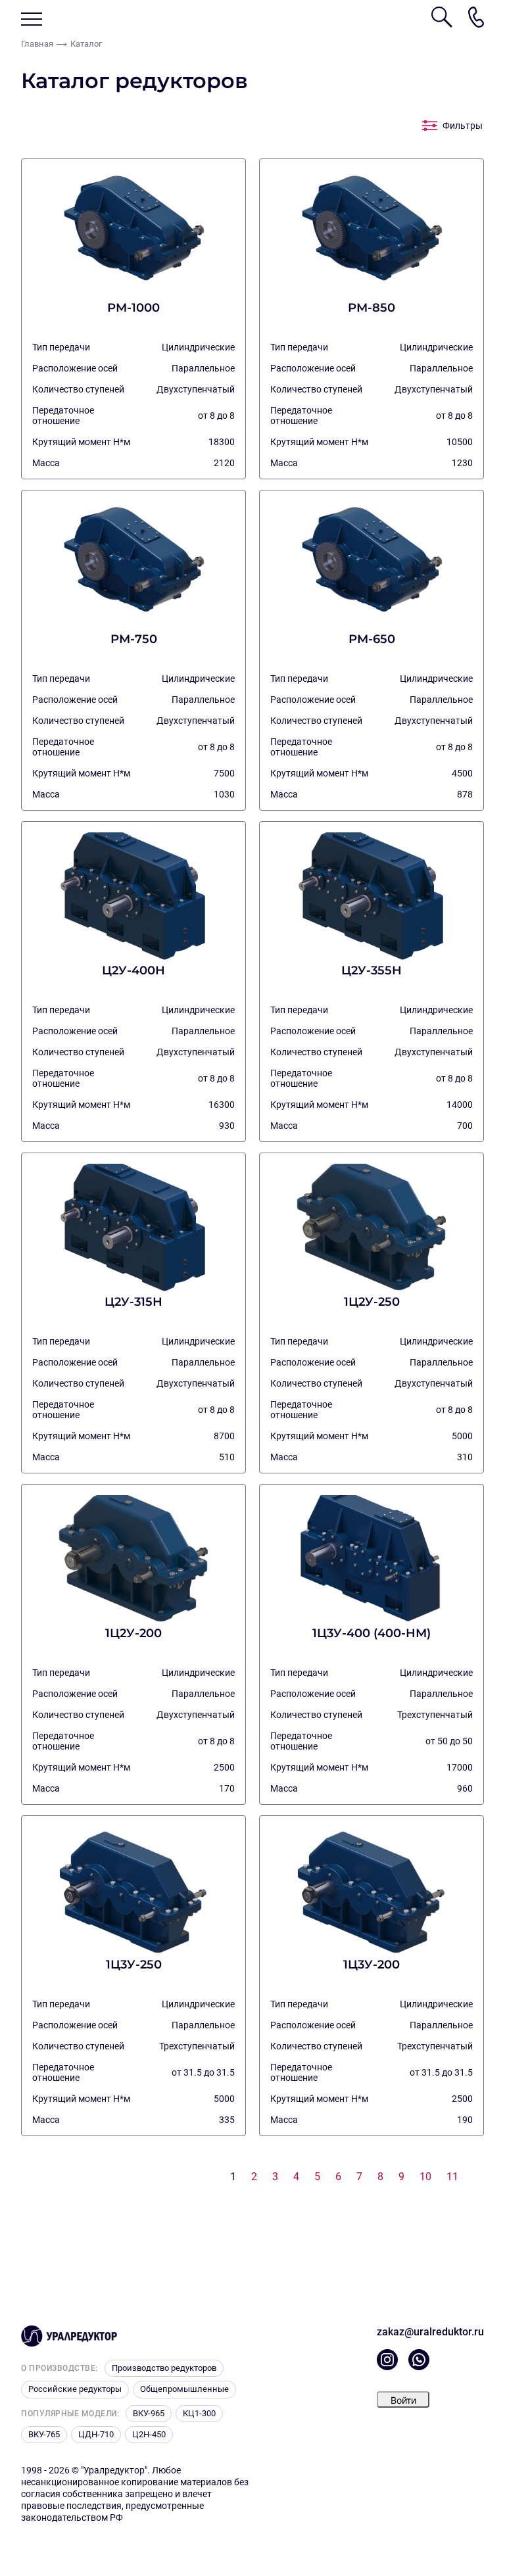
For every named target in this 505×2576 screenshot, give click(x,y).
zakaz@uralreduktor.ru (430, 2332)
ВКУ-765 (44, 2434)
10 (425, 2177)
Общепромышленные (184, 2389)
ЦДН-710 (96, 2434)
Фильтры (463, 126)
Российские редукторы (75, 2389)
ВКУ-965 (149, 2413)
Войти (403, 2400)
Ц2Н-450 (149, 2434)
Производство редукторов (164, 2368)
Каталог (86, 44)
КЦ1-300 (199, 2413)
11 (452, 2177)
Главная (37, 44)
